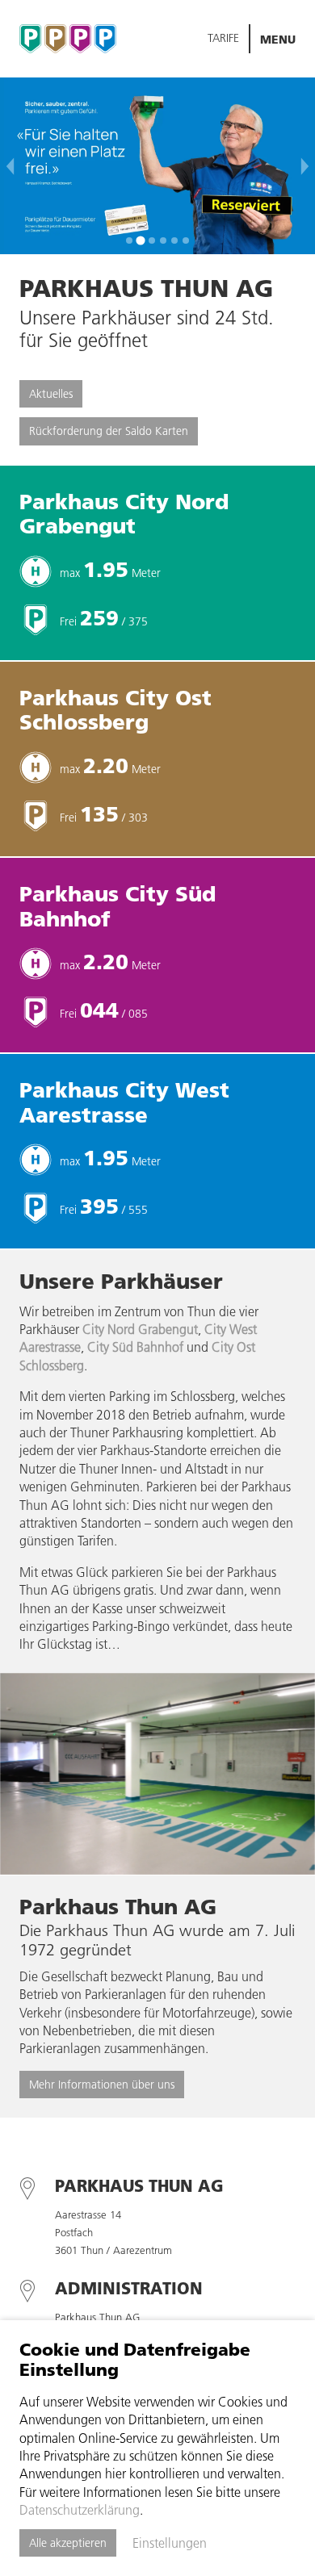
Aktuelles (51, 394)
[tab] (129, 240)
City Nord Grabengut (140, 1329)
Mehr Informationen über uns (102, 2085)
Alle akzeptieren (68, 2543)
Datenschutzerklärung (80, 2510)
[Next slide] (305, 166)
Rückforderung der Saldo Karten (109, 431)
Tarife (223, 38)
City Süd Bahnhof (135, 1347)
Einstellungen (170, 2543)
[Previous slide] (10, 166)
